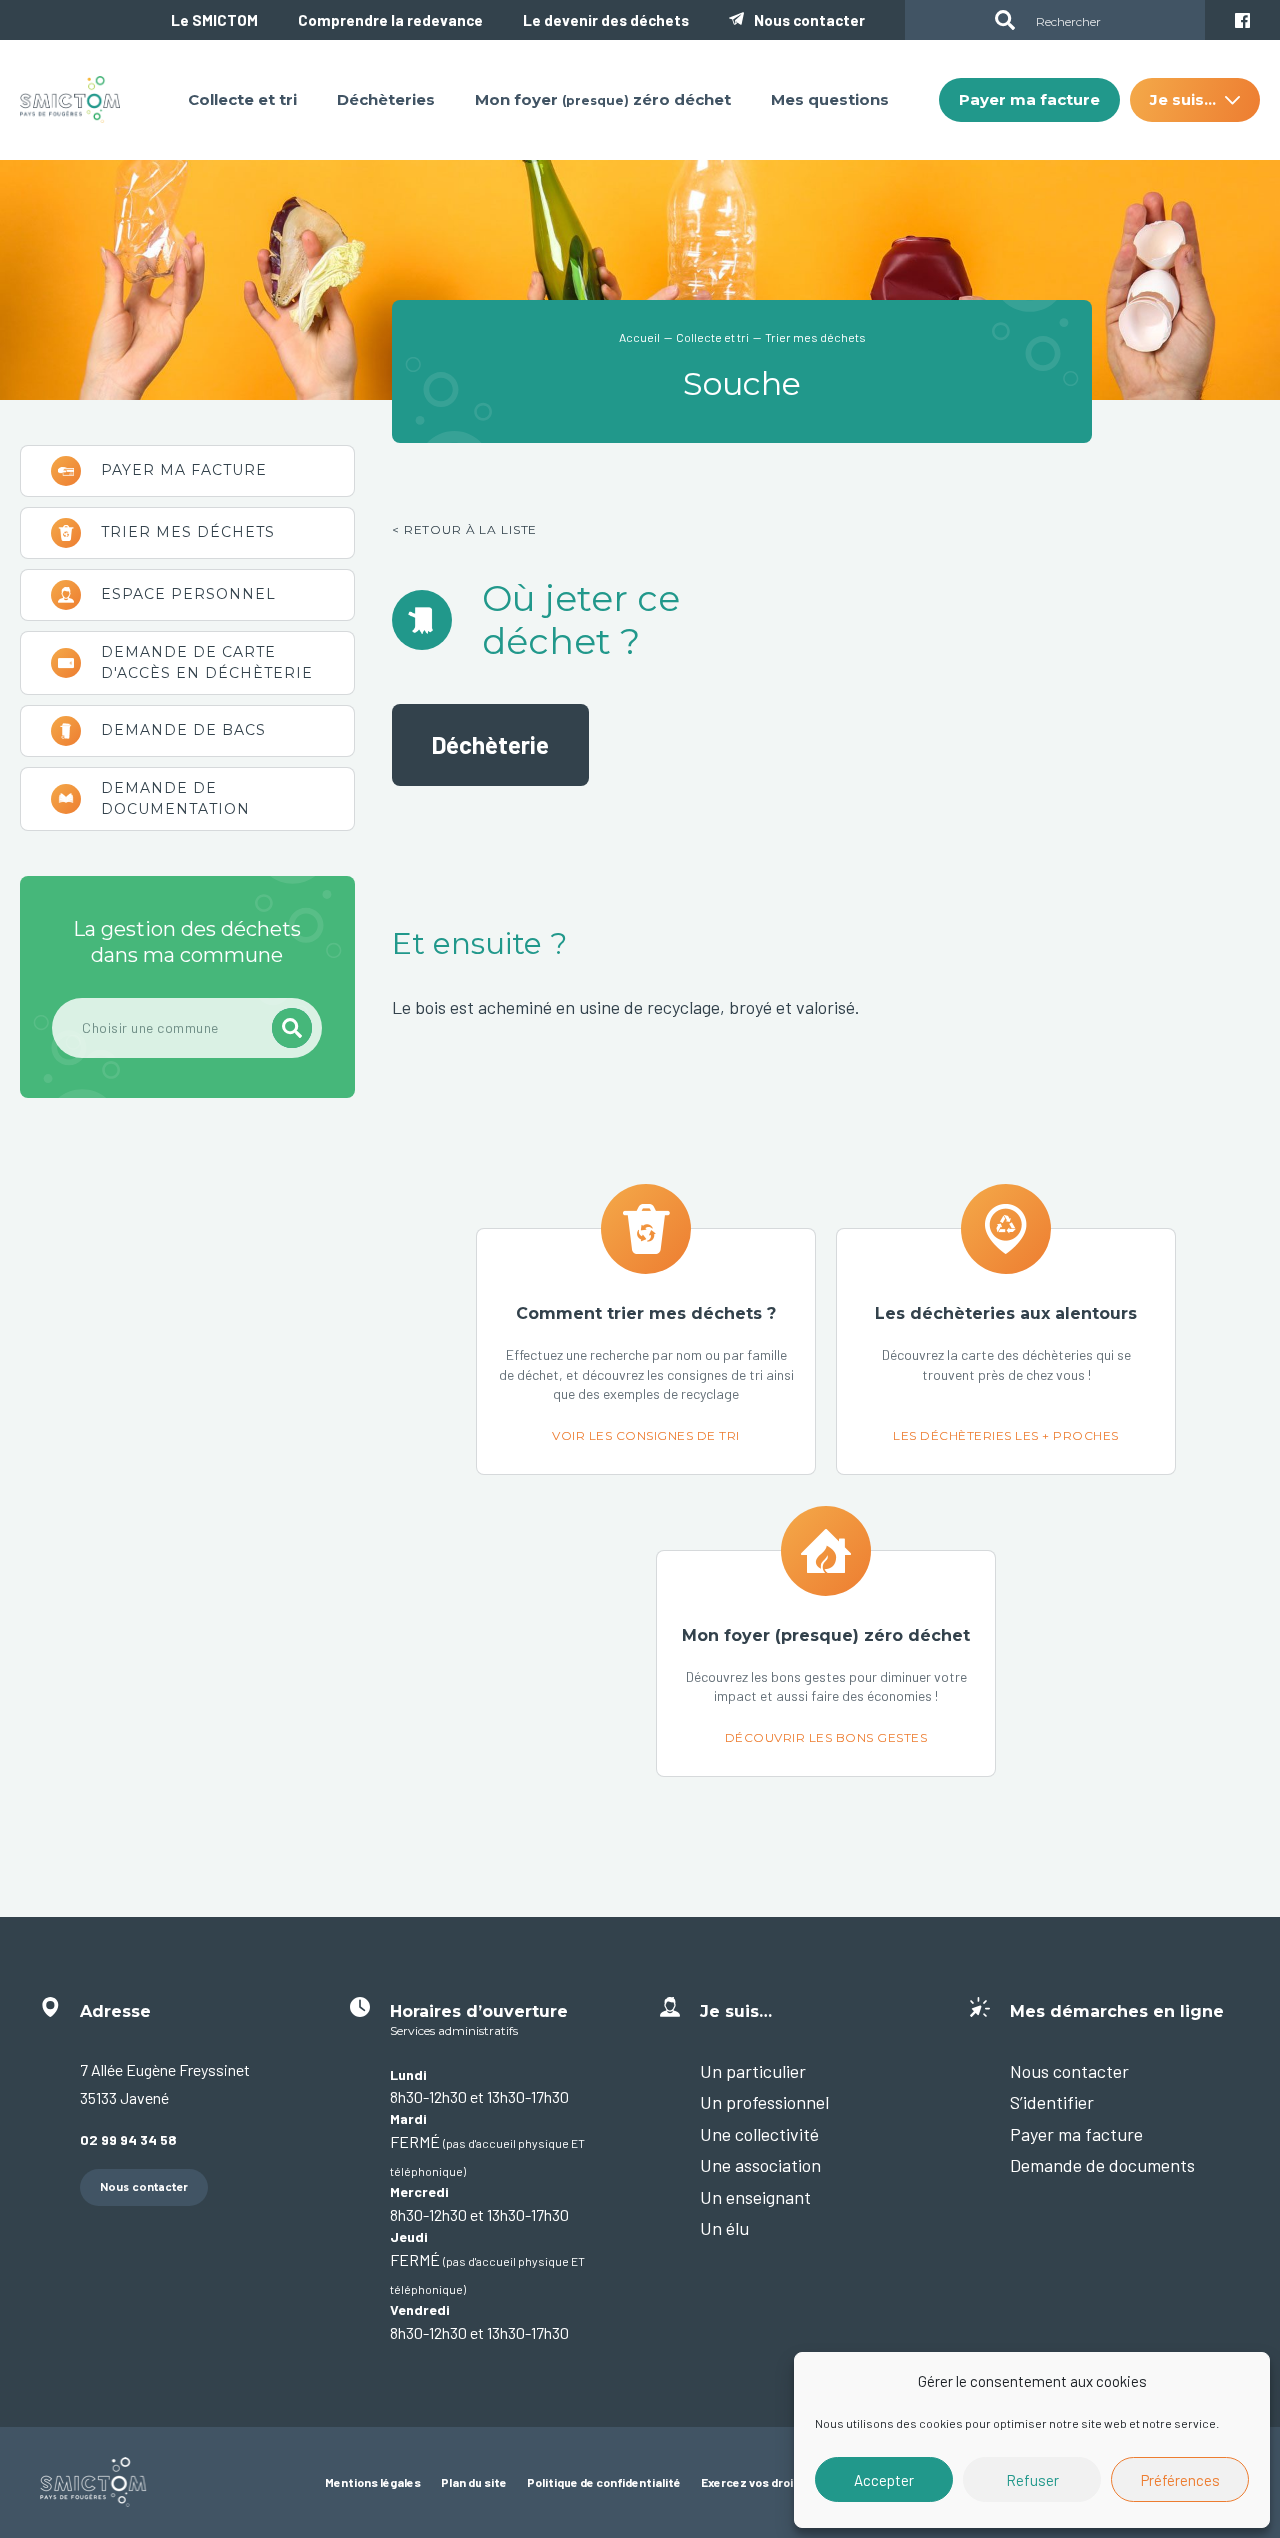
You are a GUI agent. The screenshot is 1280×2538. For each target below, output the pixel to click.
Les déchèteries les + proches (1006, 1351)
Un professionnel (764, 2102)
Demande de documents (1102, 2165)
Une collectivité (759, 2134)
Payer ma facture (187, 471)
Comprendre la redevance (390, 20)
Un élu (724, 2228)
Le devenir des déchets (606, 20)
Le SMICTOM (214, 20)
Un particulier (187, 663)
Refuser (1032, 2480)
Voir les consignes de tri (646, 1351)
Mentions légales (373, 2482)
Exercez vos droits (753, 2482)
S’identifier (1052, 2102)
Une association (760, 2165)
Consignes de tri (187, 533)
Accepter (884, 2480)
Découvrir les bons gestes (826, 1663)
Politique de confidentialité (604, 2482)
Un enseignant (755, 2197)
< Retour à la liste (464, 530)
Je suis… (187, 595)
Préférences (1180, 2480)
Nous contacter (809, 20)
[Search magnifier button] (1005, 20)
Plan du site (474, 2482)
